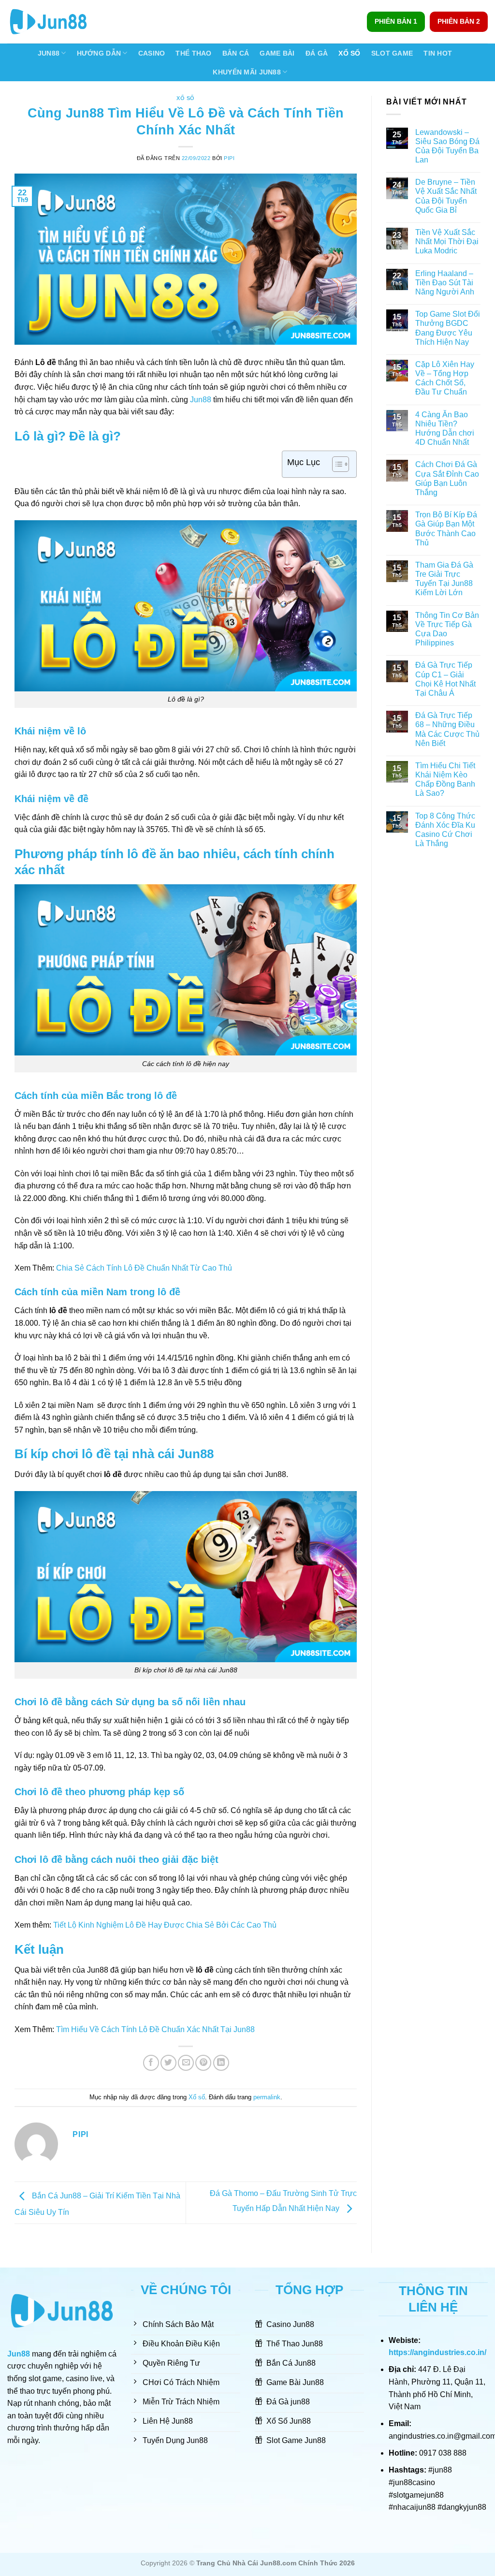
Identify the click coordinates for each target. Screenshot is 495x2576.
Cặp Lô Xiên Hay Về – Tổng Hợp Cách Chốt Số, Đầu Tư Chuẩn (445, 378)
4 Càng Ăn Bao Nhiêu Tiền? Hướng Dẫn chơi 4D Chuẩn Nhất (445, 429)
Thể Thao (193, 53)
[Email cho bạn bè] (186, 2063)
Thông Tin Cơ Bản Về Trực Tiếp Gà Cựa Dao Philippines (447, 629)
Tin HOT (438, 53)
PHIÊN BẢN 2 (459, 22)
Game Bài (277, 53)
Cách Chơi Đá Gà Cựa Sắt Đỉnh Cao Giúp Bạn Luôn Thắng (447, 478)
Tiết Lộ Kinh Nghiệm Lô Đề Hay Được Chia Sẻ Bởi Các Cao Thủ (165, 1925)
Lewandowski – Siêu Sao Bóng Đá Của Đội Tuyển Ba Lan (447, 146)
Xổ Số (349, 53)
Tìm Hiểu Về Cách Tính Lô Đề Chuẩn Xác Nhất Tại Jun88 (155, 2029)
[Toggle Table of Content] (336, 464)
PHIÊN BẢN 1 (396, 22)
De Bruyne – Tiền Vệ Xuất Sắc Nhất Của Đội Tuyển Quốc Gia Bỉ (446, 196)
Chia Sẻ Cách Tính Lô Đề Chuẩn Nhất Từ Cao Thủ (144, 1268)
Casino (152, 53)
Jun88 (49, 53)
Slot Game (392, 53)
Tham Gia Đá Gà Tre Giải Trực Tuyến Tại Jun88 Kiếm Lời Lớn (444, 579)
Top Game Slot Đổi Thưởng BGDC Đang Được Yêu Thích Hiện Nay (448, 328)
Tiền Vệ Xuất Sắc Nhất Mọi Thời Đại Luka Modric (447, 241)
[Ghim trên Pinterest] (203, 2063)
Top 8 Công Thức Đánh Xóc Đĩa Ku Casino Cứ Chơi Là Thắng (445, 830)
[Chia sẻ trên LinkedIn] (221, 2063)
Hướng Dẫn (99, 53)
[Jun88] (56, 22)
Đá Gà (317, 53)
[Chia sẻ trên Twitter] (168, 2063)
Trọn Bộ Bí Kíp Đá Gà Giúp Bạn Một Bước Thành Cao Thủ (446, 529)
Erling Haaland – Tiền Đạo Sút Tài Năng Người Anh (446, 283)
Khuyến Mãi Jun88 (247, 72)
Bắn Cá (236, 53)
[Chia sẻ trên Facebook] (151, 2063)
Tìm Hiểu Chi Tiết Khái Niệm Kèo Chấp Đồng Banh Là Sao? (445, 780)
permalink (267, 2097)
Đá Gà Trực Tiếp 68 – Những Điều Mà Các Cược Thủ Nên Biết (447, 729)
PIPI (229, 158)
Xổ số (186, 98)
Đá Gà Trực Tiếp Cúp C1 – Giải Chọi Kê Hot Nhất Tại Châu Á (445, 679)
